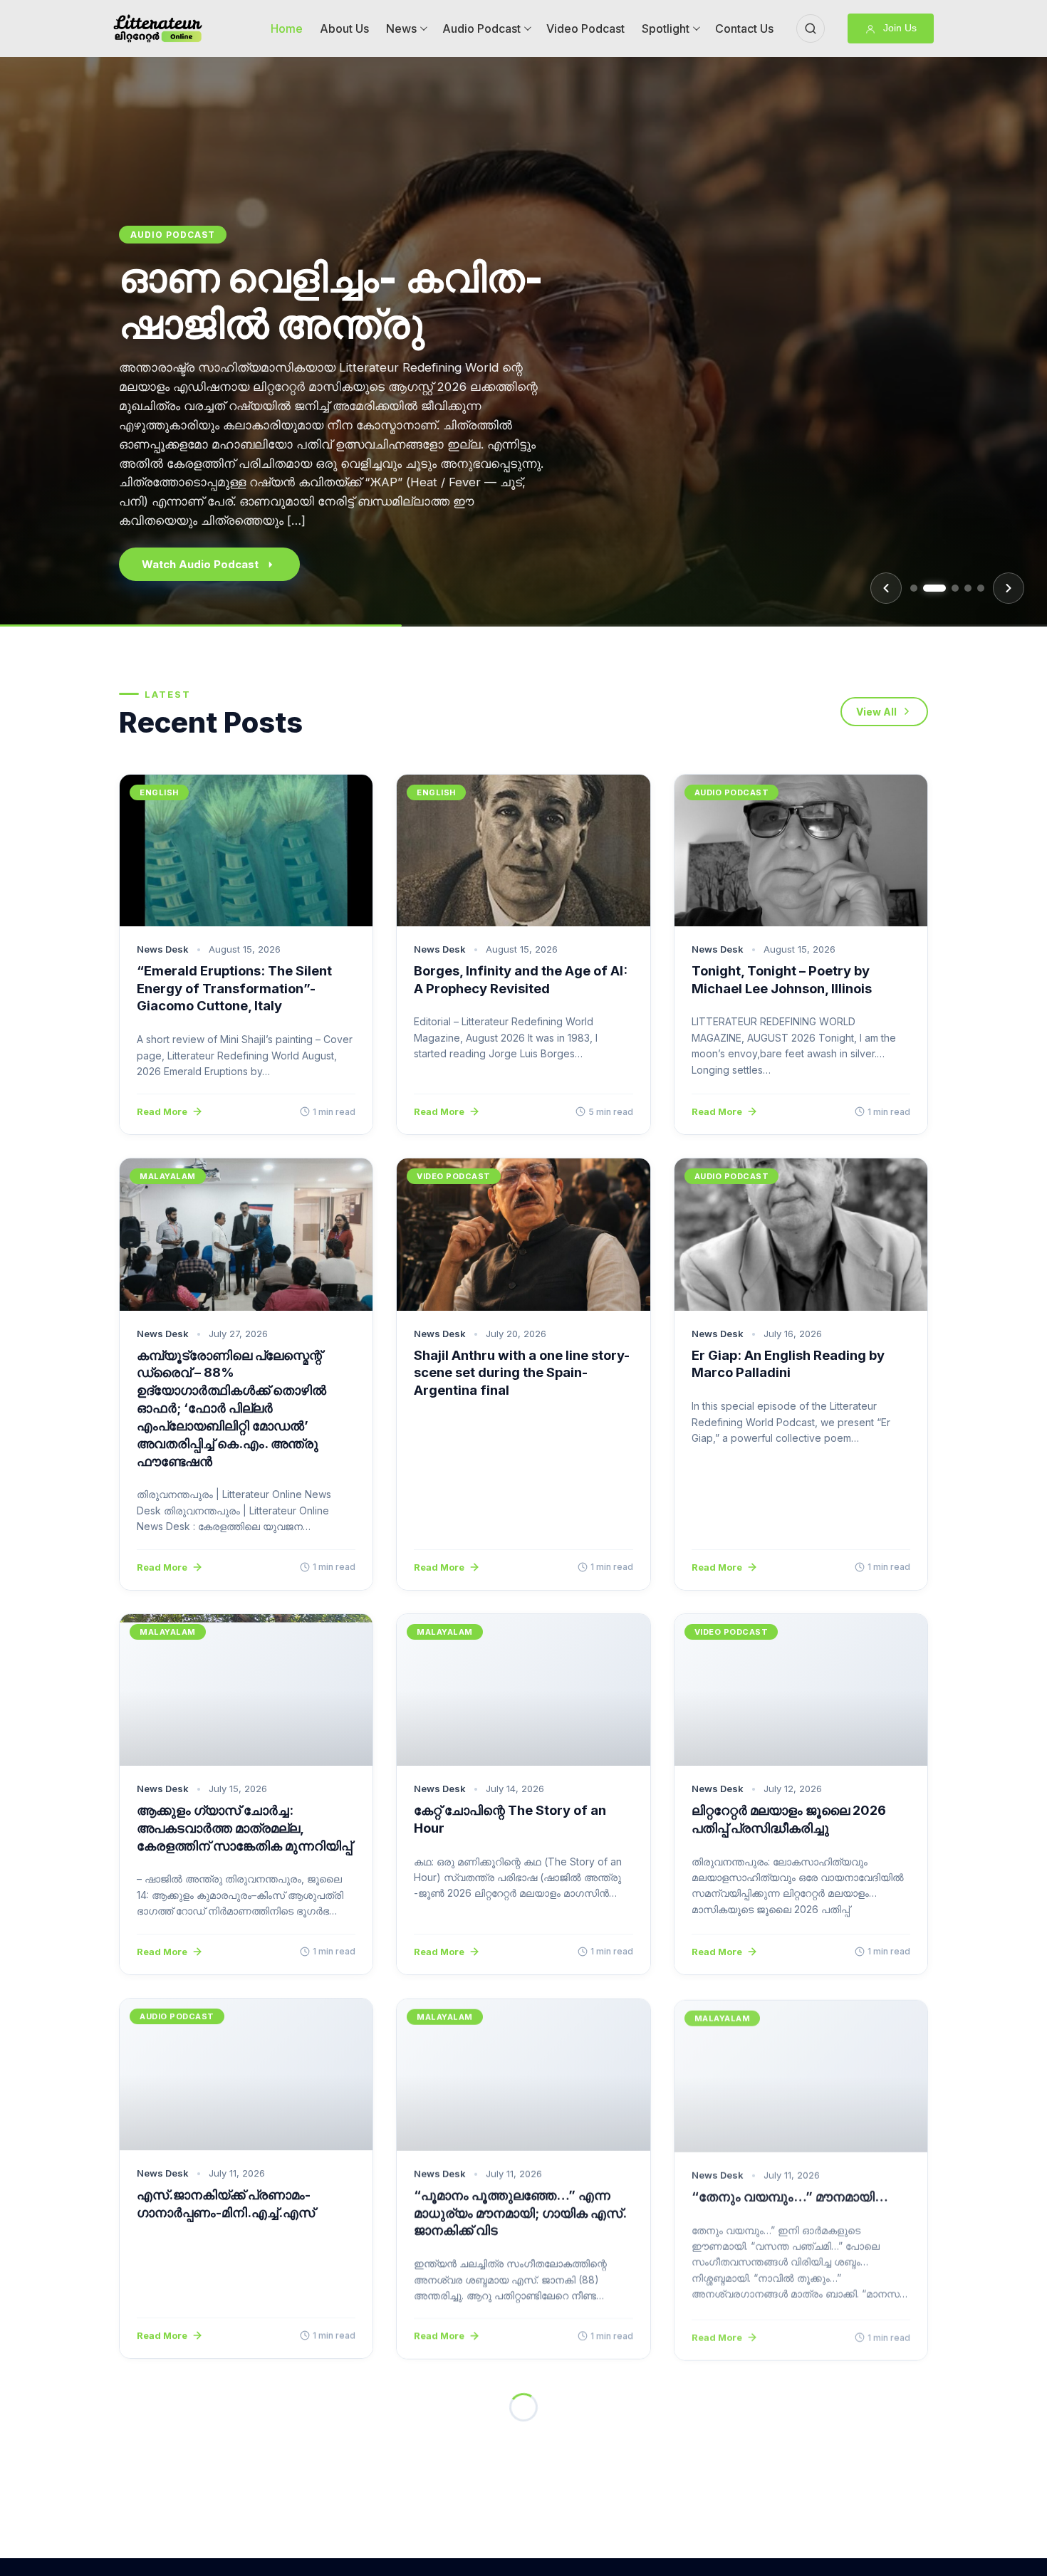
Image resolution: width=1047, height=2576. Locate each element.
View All (876, 712)
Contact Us (744, 28)
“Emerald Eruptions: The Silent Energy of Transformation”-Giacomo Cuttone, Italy (234, 988)
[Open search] (811, 28)
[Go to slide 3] (955, 588)
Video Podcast (585, 28)
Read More (162, 1111)
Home (287, 28)
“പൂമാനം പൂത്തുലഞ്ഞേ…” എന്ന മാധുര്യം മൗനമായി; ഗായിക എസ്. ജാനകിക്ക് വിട (520, 2212)
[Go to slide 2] (934, 588)
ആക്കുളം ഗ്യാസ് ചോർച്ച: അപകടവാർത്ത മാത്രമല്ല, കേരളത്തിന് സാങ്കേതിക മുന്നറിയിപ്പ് (244, 1828)
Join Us (898, 28)
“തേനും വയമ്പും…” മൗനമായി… (790, 2194)
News (401, 28)
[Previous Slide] (886, 588)
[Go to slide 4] (968, 588)
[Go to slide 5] (981, 588)
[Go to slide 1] (914, 588)
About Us (344, 28)
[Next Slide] (1009, 588)
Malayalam (168, 1176)
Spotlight (666, 28)
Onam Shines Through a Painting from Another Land (359, 376)
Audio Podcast (481, 28)
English (153, 279)
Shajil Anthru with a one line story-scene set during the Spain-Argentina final (522, 1373)
